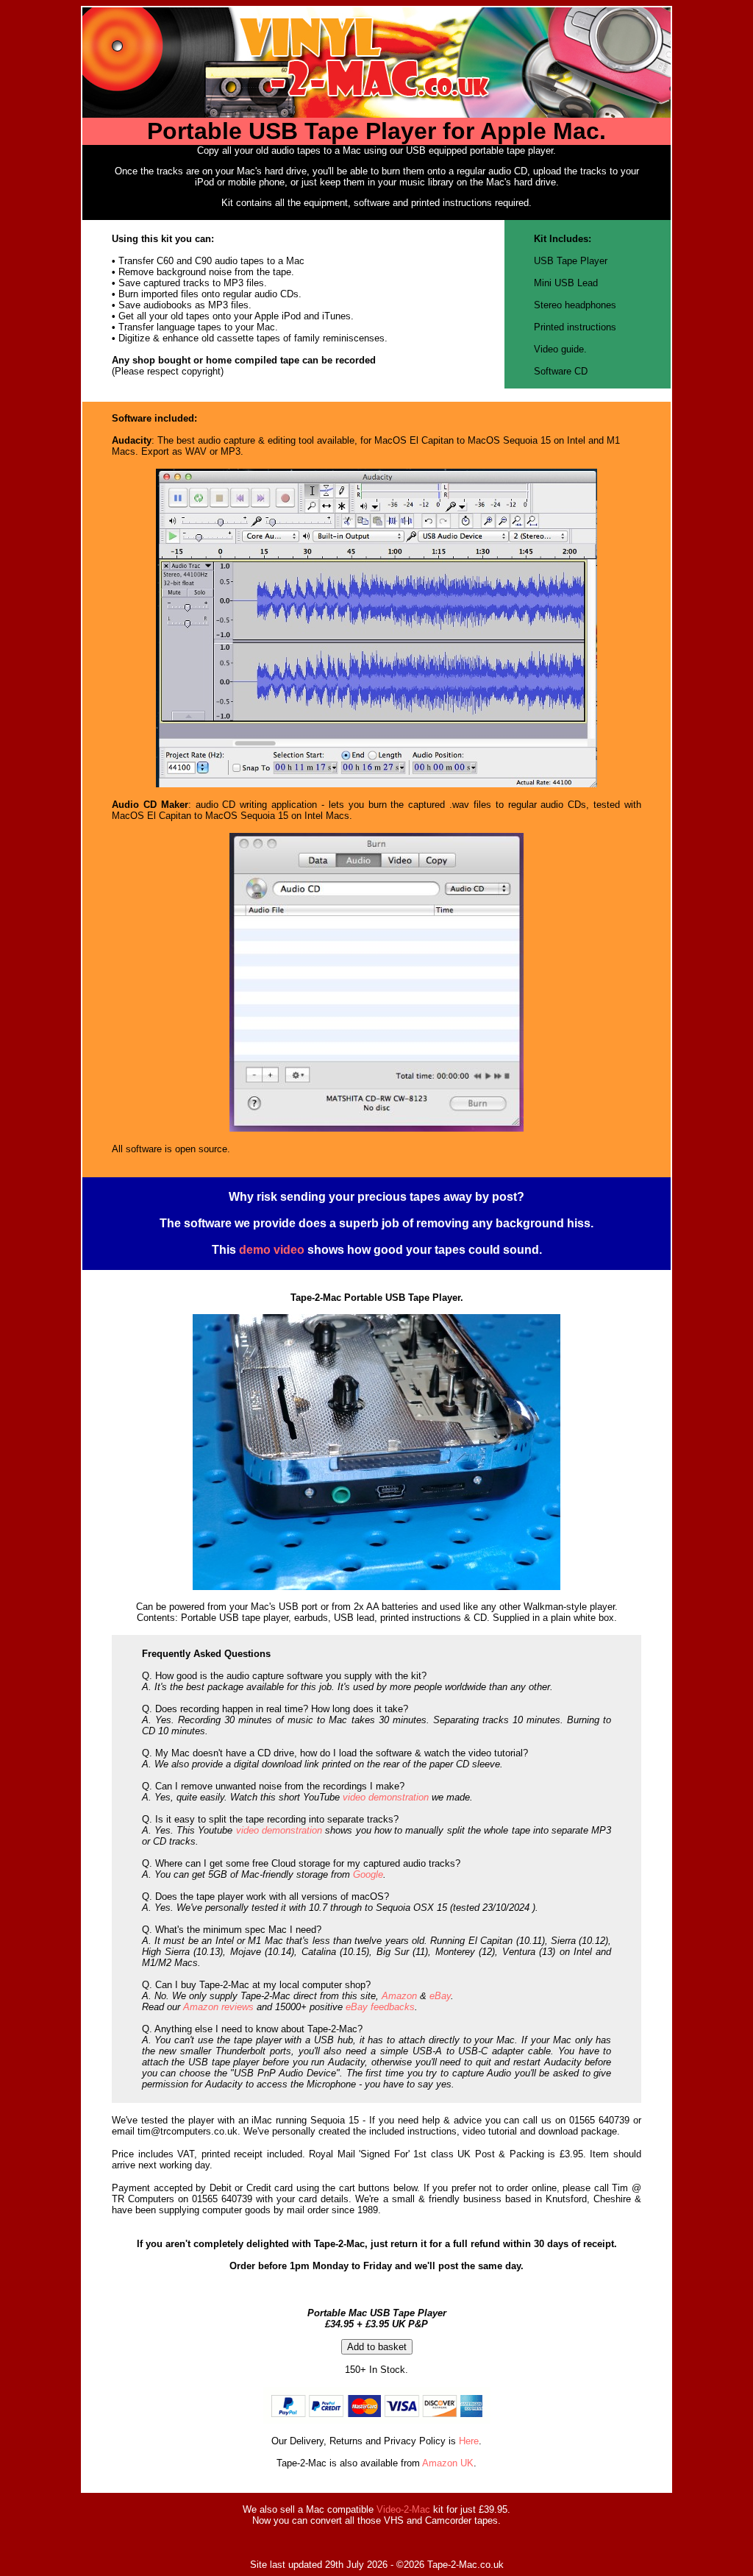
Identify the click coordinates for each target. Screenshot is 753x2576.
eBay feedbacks (380, 2007)
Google (368, 1874)
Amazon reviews (218, 2007)
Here (469, 2441)
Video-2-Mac (403, 2509)
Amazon (399, 1996)
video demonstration (386, 1797)
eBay (440, 1996)
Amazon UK (448, 2463)
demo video (272, 1250)
